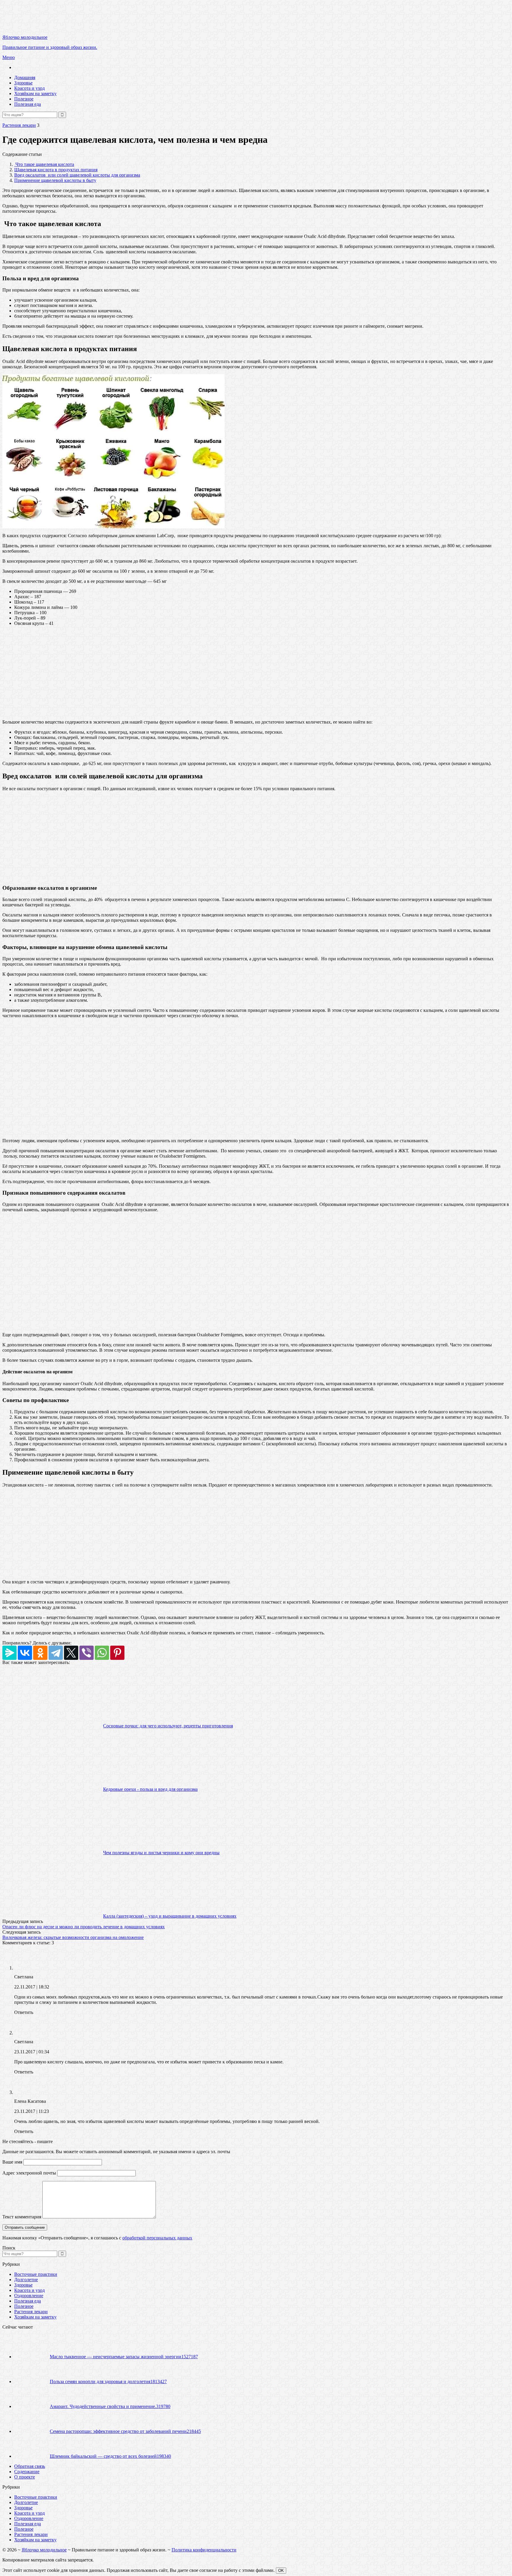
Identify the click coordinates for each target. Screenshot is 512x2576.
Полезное (24, 99)
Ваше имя (12, 2162)
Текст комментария (22, 2217)
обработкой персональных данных (157, 2238)
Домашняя (25, 77)
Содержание (27, 2472)
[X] (71, 1653)
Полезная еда (28, 104)
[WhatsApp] (102, 1653)
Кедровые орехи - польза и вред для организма (150, 1789)
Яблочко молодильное (44, 2550)
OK (281, 2571)
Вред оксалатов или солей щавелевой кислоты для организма (77, 175)
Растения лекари (19, 125)
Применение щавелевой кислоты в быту (55, 180)
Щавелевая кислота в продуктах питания (56, 170)
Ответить (24, 2012)
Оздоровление (29, 2296)
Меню (9, 57)
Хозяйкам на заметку (35, 93)
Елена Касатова (30, 2101)
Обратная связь (30, 2466)
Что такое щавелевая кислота (44, 164)
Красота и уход (29, 88)
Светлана (24, 1977)
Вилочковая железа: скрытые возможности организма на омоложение (73, 1937)
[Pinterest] (117, 1653)
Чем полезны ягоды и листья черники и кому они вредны (161, 1853)
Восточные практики (36, 2274)
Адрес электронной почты (29, 2173)
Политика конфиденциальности (204, 2550)
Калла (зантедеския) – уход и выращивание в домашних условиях (170, 1916)
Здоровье (23, 83)
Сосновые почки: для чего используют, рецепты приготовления (168, 1726)
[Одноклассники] (40, 1653)
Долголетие (26, 2280)
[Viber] (87, 1653)
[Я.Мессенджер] (9, 1653)
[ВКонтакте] (25, 1653)
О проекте (25, 2477)
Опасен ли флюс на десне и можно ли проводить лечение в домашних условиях (84, 1927)
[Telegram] (56, 1653)
